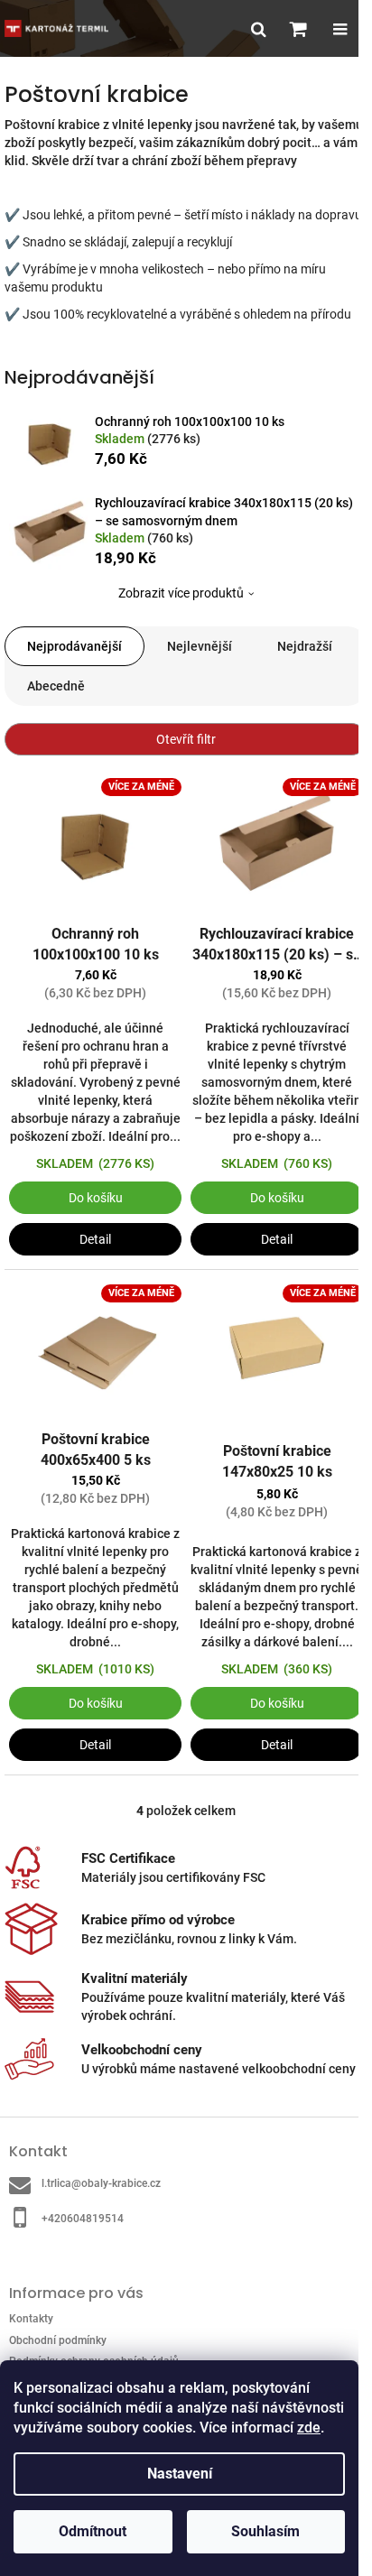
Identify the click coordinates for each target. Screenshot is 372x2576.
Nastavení (180, 2474)
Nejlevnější (200, 646)
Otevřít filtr (186, 739)
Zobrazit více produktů (181, 593)
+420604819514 (83, 2219)
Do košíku (96, 1198)
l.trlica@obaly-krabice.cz (101, 2183)
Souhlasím (265, 2531)
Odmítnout (93, 2531)
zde (309, 2428)
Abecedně (56, 686)
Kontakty (31, 2319)
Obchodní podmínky (58, 2340)
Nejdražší (305, 646)
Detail (95, 1239)
